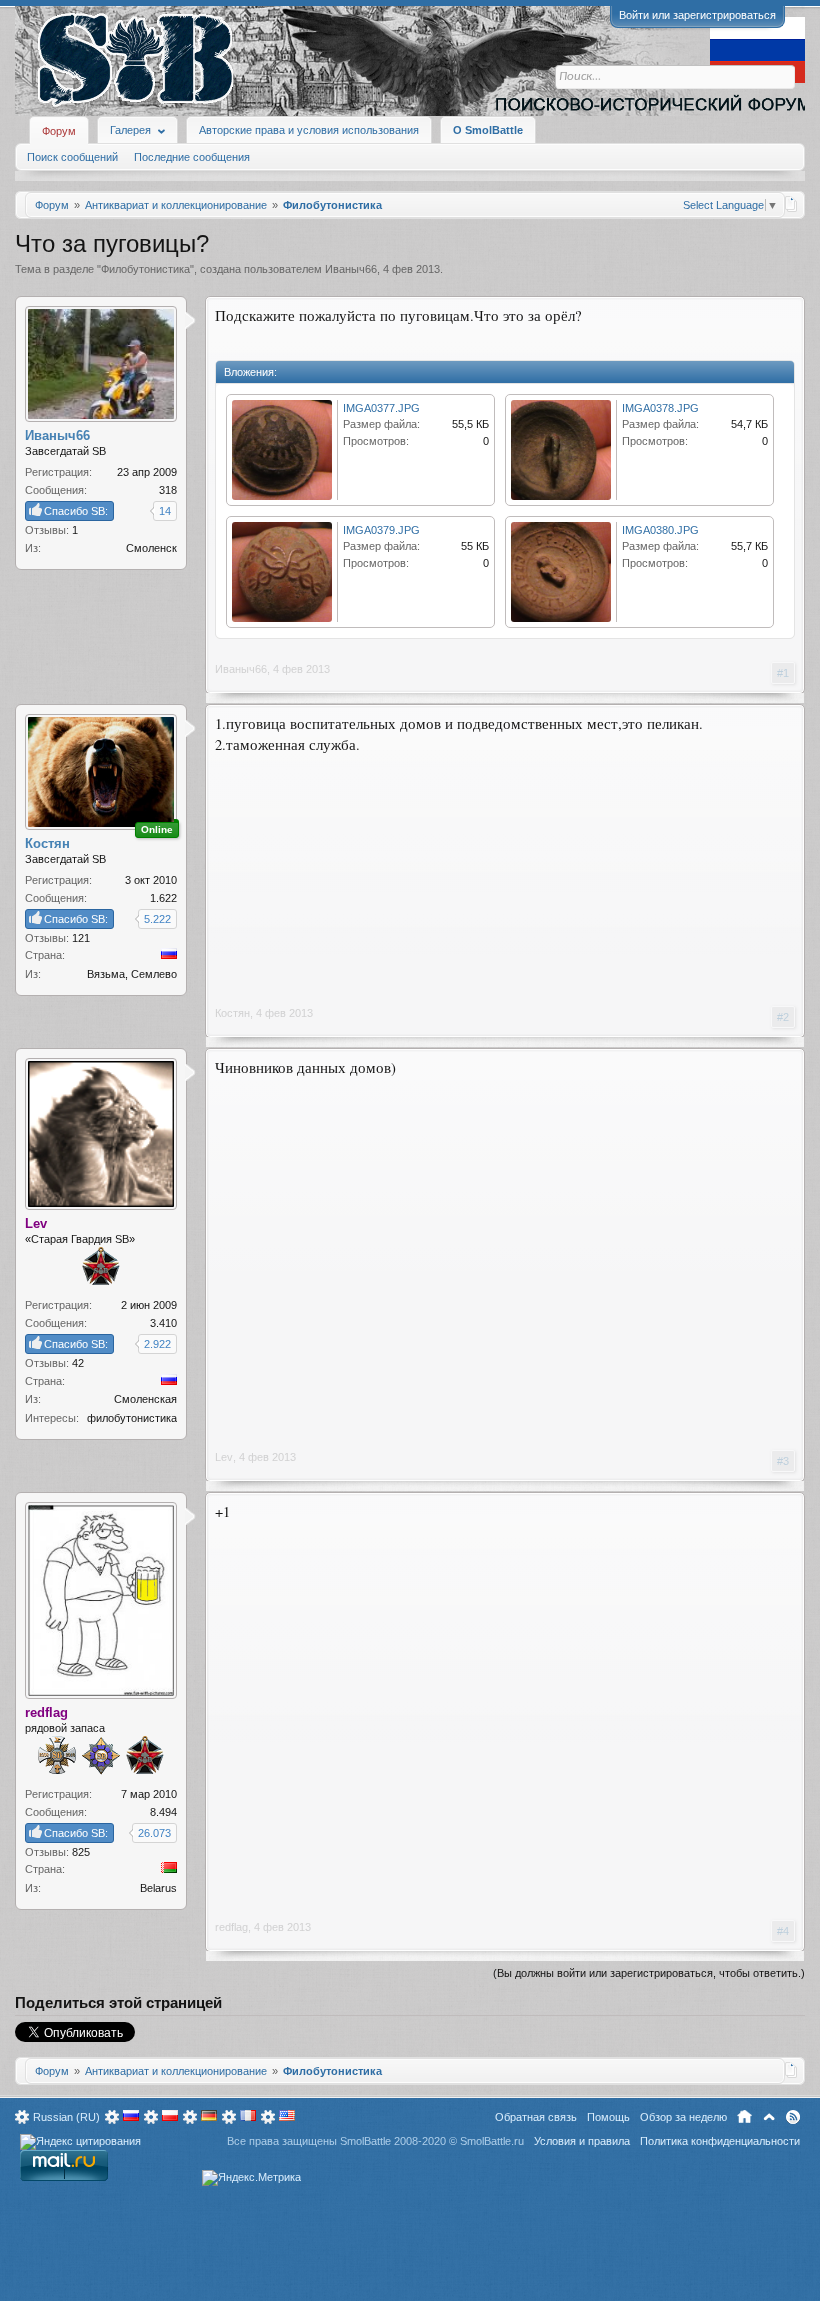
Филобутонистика (145, 269)
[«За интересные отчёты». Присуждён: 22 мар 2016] (101, 1758)
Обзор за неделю (683, 2117)
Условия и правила (582, 2141)
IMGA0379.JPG (381, 530)
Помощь (608, 2117)
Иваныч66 (351, 269)
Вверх (769, 2117)
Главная (744, 2117)
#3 (783, 1461)
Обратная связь (536, 2117)
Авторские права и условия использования (309, 130)
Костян (232, 1013)
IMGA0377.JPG (381, 408)
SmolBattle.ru (492, 2141)
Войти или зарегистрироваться (697, 15)
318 (168, 490)
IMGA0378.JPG (660, 408)
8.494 (163, 1812)
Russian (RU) (66, 2117)
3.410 (163, 1323)
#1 (783, 673)
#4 (783, 1931)
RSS (793, 2117)
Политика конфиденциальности (720, 2141)
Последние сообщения (192, 157)
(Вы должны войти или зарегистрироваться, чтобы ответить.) (649, 1973)
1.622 (163, 898)
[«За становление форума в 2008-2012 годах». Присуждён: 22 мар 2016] (101, 1268)
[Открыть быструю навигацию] (791, 204)
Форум (59, 131)
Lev (224, 1457)
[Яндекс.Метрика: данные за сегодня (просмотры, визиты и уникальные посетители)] (251, 2178)
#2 (783, 1017)
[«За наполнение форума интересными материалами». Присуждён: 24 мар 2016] (57, 1757)
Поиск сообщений (72, 157)
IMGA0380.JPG (660, 530)
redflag (231, 1927)
